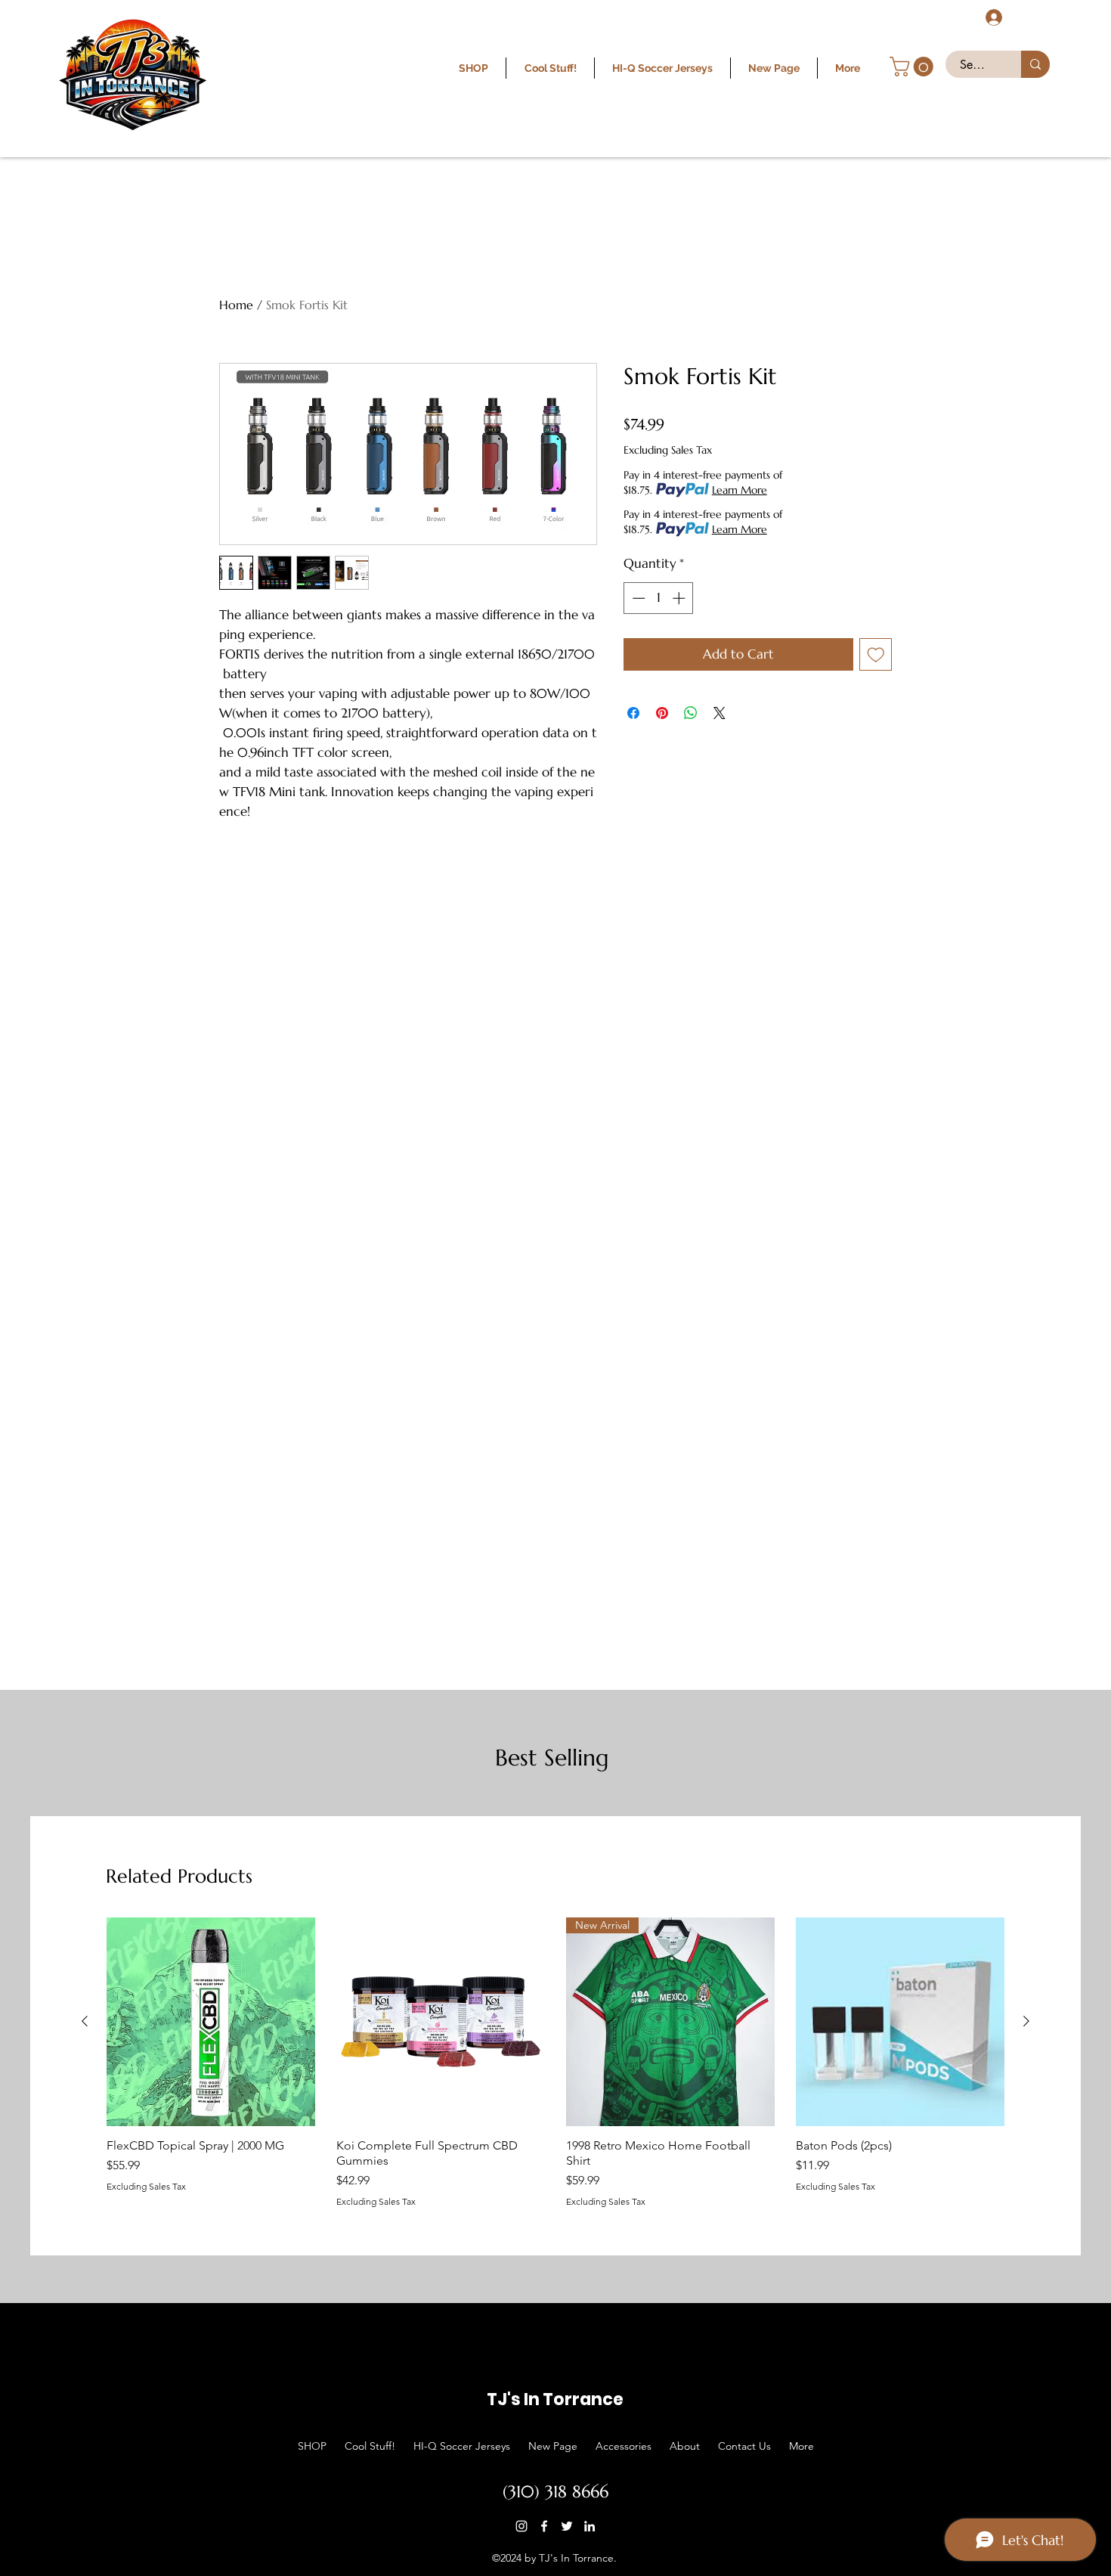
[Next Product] (1026, 2021)
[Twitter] (567, 2526)
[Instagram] (521, 2526)
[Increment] (680, 598)
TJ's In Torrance (555, 2399)
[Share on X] (720, 713)
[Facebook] (544, 2526)
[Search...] (1035, 64)
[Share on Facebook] (633, 713)
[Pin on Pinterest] (662, 713)
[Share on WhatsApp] (691, 713)
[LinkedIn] (590, 2526)
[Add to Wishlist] (876, 655)
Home (236, 305)
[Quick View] (211, 2022)
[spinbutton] (659, 598)
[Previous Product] (85, 2021)
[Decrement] (637, 598)
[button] (914, 67)
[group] (555, 2062)
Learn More (740, 490)
